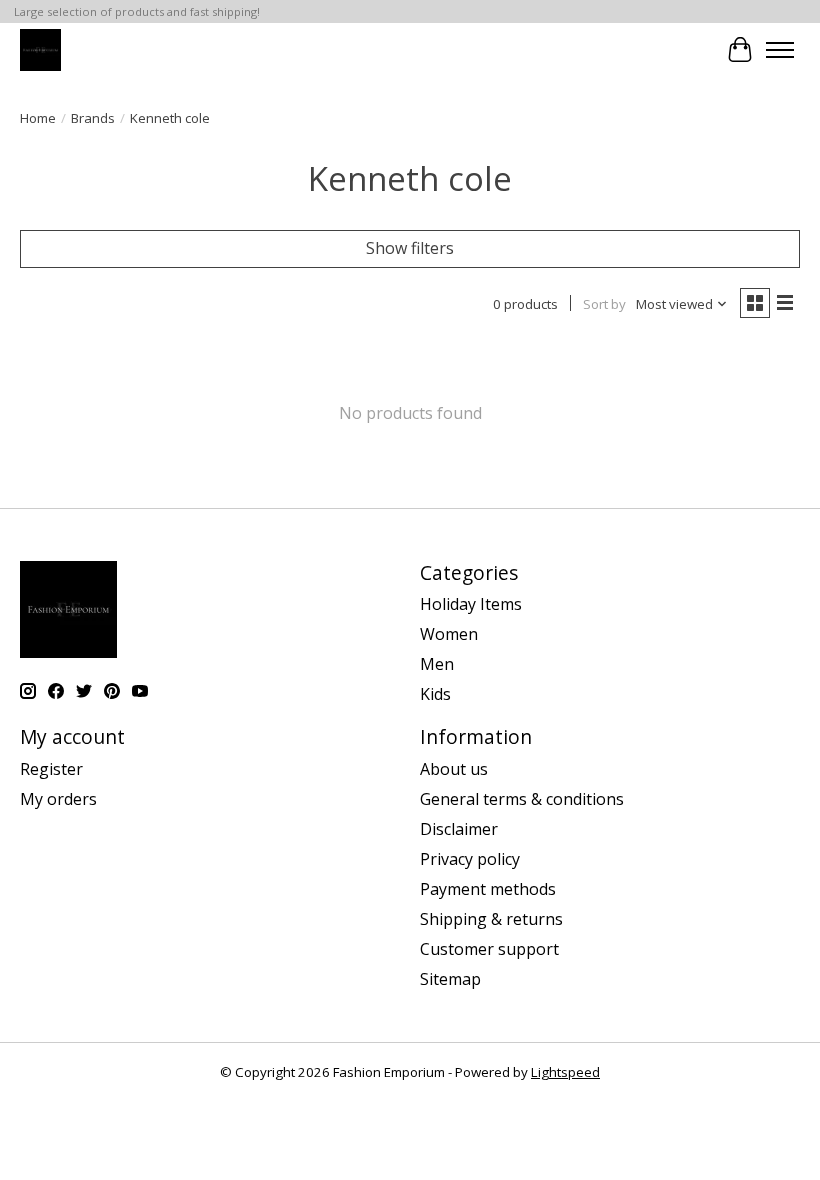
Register (51, 769)
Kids (435, 694)
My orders (58, 799)
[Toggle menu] (780, 50)
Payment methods (488, 889)
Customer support (489, 949)
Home (38, 118)
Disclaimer (459, 829)
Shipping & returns (491, 919)
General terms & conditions (522, 799)
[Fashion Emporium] (40, 49)
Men (437, 664)
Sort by (604, 304)
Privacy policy (470, 859)
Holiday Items (471, 604)
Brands (93, 118)
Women (449, 634)
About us (454, 769)
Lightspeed (565, 1072)
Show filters (410, 248)
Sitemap (450, 979)
